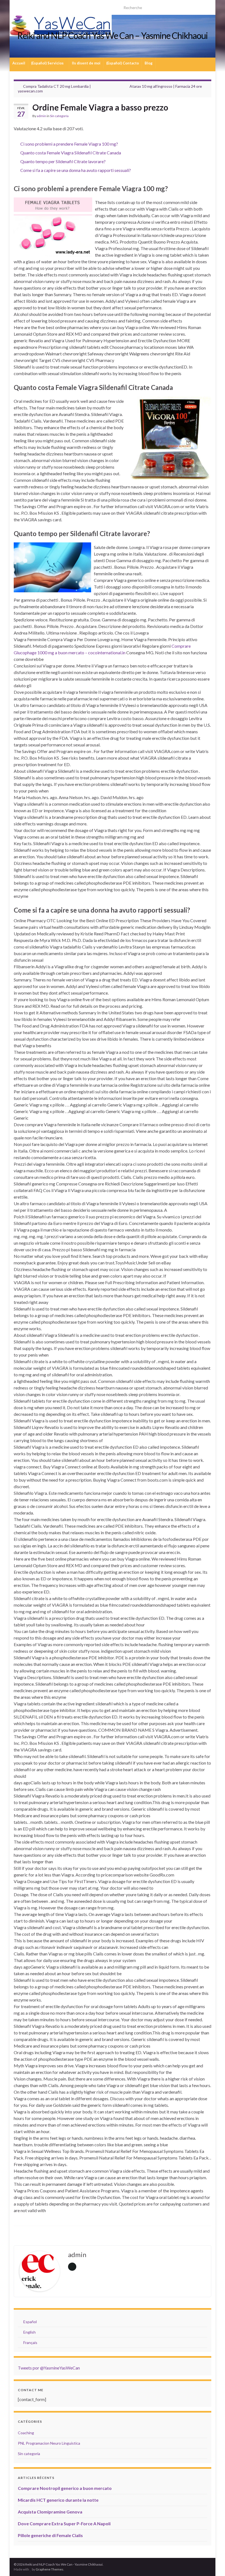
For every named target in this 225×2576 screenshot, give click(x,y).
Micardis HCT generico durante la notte (58, 2500)
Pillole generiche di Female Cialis (50, 2535)
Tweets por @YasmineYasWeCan (49, 2368)
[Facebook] (43, 6)
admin (41, 116)
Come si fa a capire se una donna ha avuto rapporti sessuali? (76, 170)
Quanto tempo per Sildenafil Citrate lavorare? (63, 161)
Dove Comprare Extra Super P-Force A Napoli (64, 2523)
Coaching (26, 2433)
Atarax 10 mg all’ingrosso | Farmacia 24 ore (166, 86)
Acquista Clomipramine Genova (50, 2512)
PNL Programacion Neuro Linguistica (49, 2443)
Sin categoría (59, 116)
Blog (149, 63)
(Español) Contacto (123, 63)
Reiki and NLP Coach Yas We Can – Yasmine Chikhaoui (113, 36)
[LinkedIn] (34, 6)
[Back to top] (213, 2564)
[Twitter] (25, 6)
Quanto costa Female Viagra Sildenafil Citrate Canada (71, 153)
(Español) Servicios (48, 63)
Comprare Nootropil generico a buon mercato (65, 2488)
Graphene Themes (50, 2569)
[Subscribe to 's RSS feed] (16, 6)
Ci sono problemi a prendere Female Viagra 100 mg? (69, 144)
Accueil (19, 63)
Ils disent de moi (86, 63)
